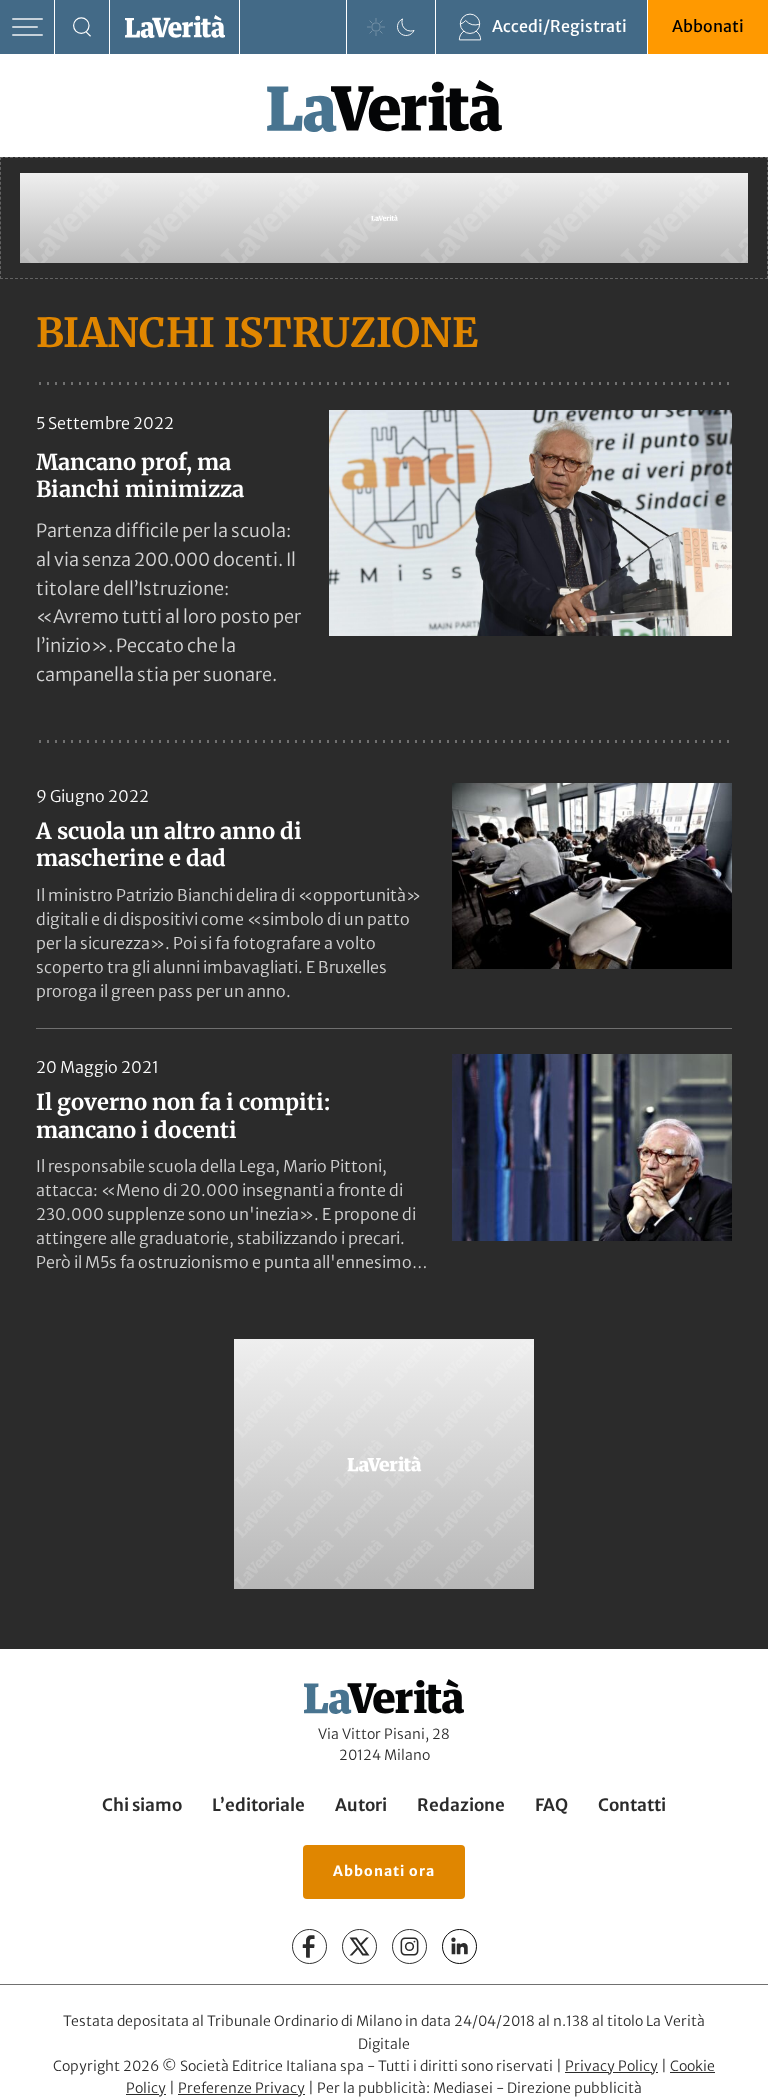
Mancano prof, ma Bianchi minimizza (140, 475)
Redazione (461, 1806)
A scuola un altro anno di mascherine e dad (169, 845)
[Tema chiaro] (376, 27)
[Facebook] (309, 1946)
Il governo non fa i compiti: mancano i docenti (183, 1116)
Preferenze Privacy (241, 2088)
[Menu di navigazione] (27, 27)
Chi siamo (142, 1806)
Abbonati (708, 26)
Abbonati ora (384, 1871)
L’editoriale (258, 1806)
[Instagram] (409, 1946)
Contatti (632, 1806)
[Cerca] (82, 27)
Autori (361, 1806)
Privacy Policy (611, 2066)
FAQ (551, 1806)
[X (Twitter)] (359, 1946)
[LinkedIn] (459, 1946)
